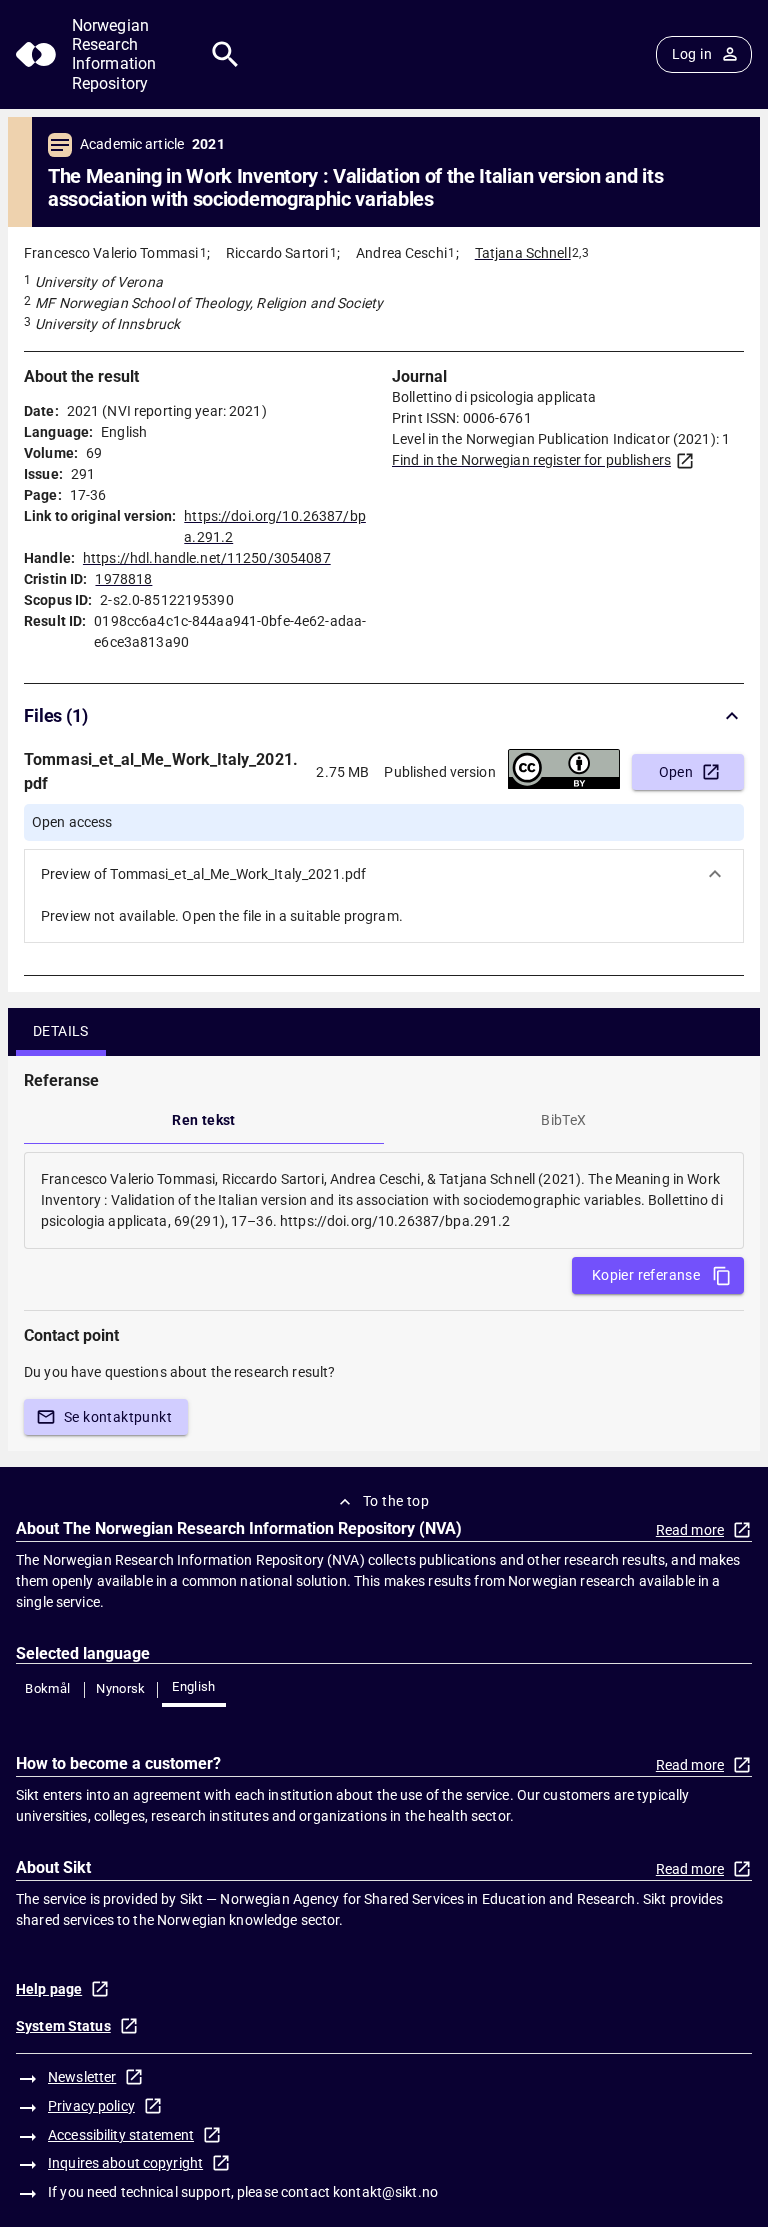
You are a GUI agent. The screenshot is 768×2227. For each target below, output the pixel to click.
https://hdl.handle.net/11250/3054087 (207, 558)
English (194, 1686)
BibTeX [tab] (563, 1120)
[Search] (225, 54)
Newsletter (82, 2077)
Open (676, 772)
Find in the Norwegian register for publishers (531, 460)
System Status (63, 2026)
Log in (692, 54)
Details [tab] (61, 1031)
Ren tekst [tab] (204, 1120)
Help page (49, 1989)
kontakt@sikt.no (385, 2192)
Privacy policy (91, 2106)
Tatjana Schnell (523, 253)
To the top (396, 1501)
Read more (690, 1530)
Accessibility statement (121, 2135)
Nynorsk (121, 1688)
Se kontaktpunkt (118, 1417)
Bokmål (47, 1688)
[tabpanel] (384, 1200)
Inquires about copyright (125, 2163)
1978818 (123, 579)
